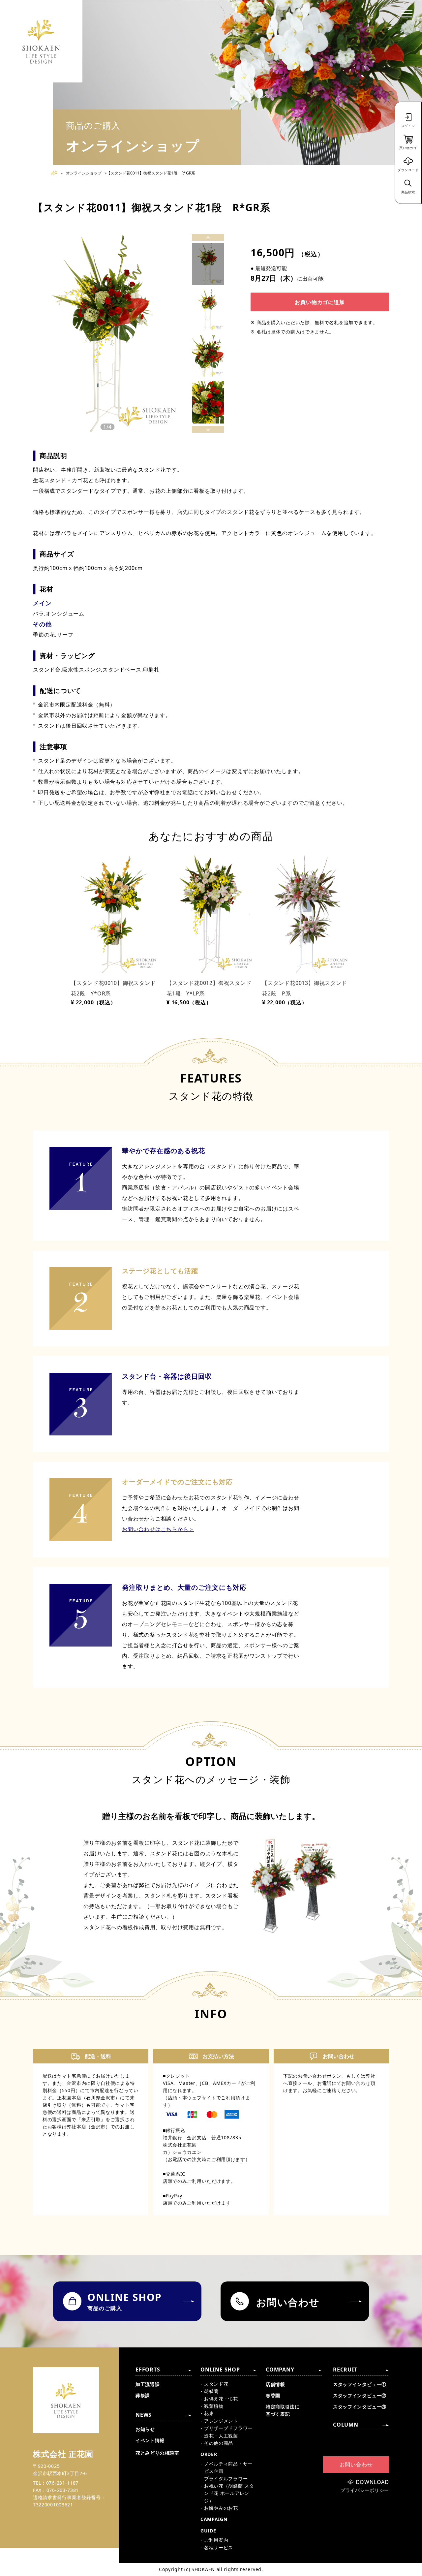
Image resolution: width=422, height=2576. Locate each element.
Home (57, 173)
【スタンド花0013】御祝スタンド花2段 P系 (305, 988)
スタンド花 (216, 2384)
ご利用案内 (216, 2540)
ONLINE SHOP (220, 2370)
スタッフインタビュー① (360, 2384)
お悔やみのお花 (221, 2508)
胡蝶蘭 (211, 2391)
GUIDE (208, 2531)
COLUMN (346, 2425)
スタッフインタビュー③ (360, 2407)
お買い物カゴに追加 (320, 302)
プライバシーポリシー (365, 2490)
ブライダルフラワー (226, 2479)
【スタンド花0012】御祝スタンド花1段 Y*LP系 (209, 988)
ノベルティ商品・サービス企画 (228, 2467)
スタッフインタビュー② (360, 2395)
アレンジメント (221, 2421)
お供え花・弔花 (221, 2399)
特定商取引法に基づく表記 (283, 2410)
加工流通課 (148, 2384)
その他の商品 (219, 2443)
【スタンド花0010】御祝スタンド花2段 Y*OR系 (113, 988)
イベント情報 (150, 2440)
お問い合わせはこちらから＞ (158, 1529)
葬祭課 (143, 2395)
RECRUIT (345, 2370)
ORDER (209, 2454)
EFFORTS (148, 2370)
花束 (209, 2413)
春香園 (273, 2395)
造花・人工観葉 (221, 2436)
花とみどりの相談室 (157, 2453)
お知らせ (145, 2429)
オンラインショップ (84, 173)
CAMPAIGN (214, 2519)
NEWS (144, 2415)
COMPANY (280, 2370)
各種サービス (219, 2547)
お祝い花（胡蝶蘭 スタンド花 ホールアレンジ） (229, 2493)
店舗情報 (275, 2384)
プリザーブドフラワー (228, 2428)
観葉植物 (214, 2406)
